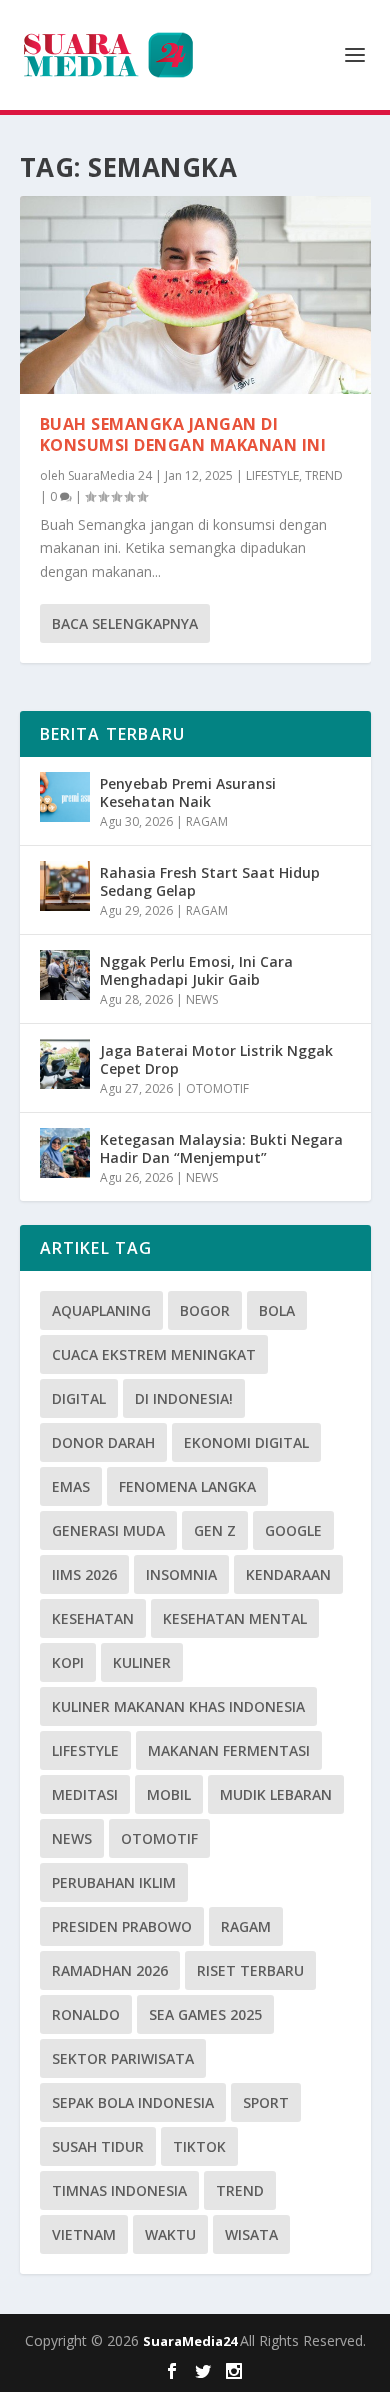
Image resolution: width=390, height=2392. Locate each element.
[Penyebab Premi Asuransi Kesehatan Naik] (65, 797)
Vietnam (84, 2234)
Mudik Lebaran (276, 1794)
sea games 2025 (205, 2014)
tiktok (199, 2146)
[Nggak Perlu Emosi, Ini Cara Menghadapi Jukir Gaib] (65, 975)
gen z (215, 1530)
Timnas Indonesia (119, 2190)
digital (79, 1398)
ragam (246, 1926)
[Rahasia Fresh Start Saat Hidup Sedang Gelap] (65, 886)
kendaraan (288, 1574)
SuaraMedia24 (191, 2341)
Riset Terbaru (250, 1970)
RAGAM (207, 821)
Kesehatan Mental (235, 1618)
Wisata (251, 2234)
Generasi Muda (108, 1530)
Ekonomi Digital (246, 1442)
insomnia (181, 1574)
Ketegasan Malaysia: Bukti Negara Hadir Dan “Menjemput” (221, 1148)
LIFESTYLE (272, 475)
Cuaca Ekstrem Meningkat (154, 1354)
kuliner (142, 1662)
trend (240, 2190)
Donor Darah (103, 1442)
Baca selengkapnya (125, 623)
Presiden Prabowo (122, 1926)
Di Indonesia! (184, 1398)
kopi (68, 1662)
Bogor (205, 1310)
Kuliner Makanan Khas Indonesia (178, 1706)
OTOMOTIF (217, 1088)
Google (293, 1530)
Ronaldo (86, 2014)
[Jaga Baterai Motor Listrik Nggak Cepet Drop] (65, 1064)
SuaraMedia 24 (110, 475)
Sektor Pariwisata (123, 2058)
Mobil (169, 1794)
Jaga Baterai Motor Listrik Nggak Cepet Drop (216, 1059)
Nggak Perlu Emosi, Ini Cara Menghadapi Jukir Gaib (196, 970)
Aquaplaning (101, 1310)
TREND (324, 475)
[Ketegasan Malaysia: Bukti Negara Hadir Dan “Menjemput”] (65, 1153)
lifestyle (85, 1750)
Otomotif (159, 1838)
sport (266, 2102)
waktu (170, 2234)
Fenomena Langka (187, 1486)
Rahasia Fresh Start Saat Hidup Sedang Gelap (210, 881)
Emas (71, 1486)
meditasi (85, 1794)
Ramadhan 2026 (110, 1970)
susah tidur (98, 2146)
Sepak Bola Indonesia (133, 2102)
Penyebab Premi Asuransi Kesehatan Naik (188, 792)
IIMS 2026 (84, 1574)
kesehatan (93, 1618)
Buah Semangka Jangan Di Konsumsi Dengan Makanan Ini (183, 434)
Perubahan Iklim (114, 1882)
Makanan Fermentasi (229, 1750)
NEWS (202, 999)
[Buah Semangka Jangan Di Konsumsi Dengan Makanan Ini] (195, 295)
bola (277, 1310)
